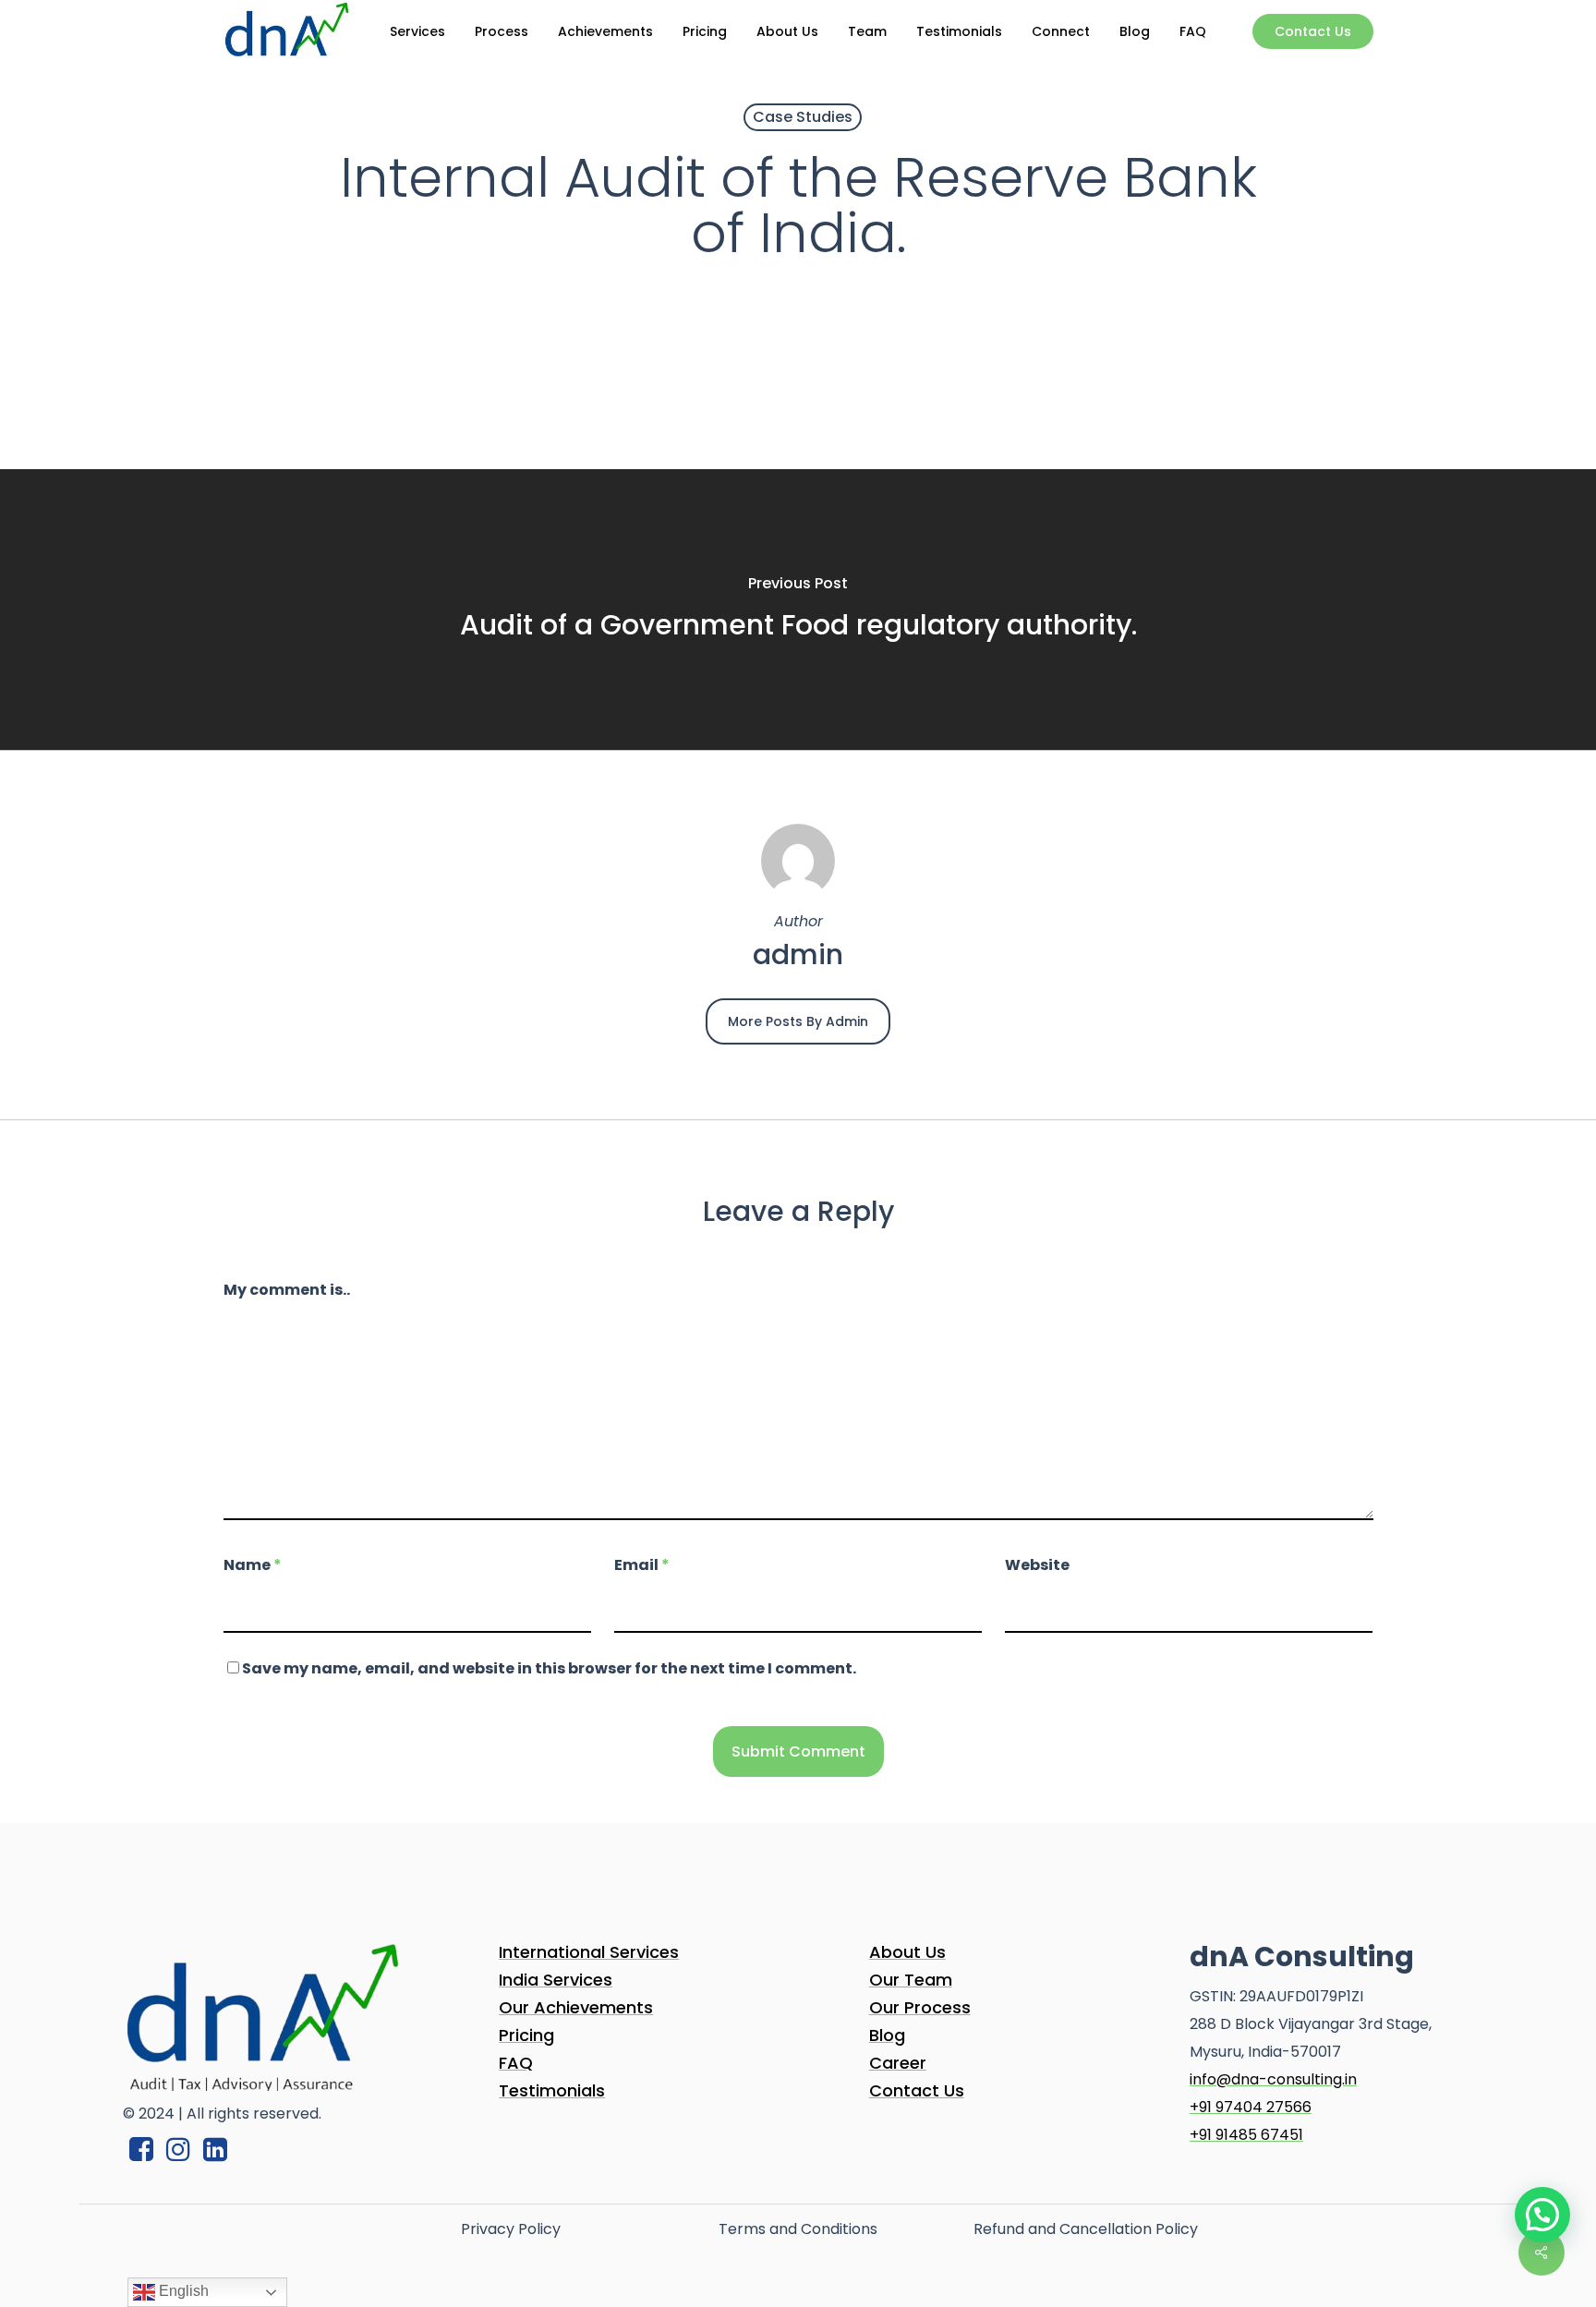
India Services (556, 1980)
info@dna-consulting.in (1273, 2079)
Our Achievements (576, 2007)
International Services (589, 1952)
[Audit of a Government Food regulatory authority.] (798, 610)
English (182, 2291)
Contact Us (917, 2090)
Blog (887, 2035)
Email (642, 1565)
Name (253, 1565)
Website (1037, 1565)
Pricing (526, 2035)
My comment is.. (287, 1290)
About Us (907, 1952)
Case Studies (803, 117)
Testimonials (552, 2090)
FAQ (516, 2063)
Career (898, 2063)
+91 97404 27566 (1251, 2107)
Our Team (911, 1980)
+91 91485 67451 (1246, 2135)
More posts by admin (798, 1021)
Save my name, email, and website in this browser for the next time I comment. (549, 1668)
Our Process (920, 2007)
